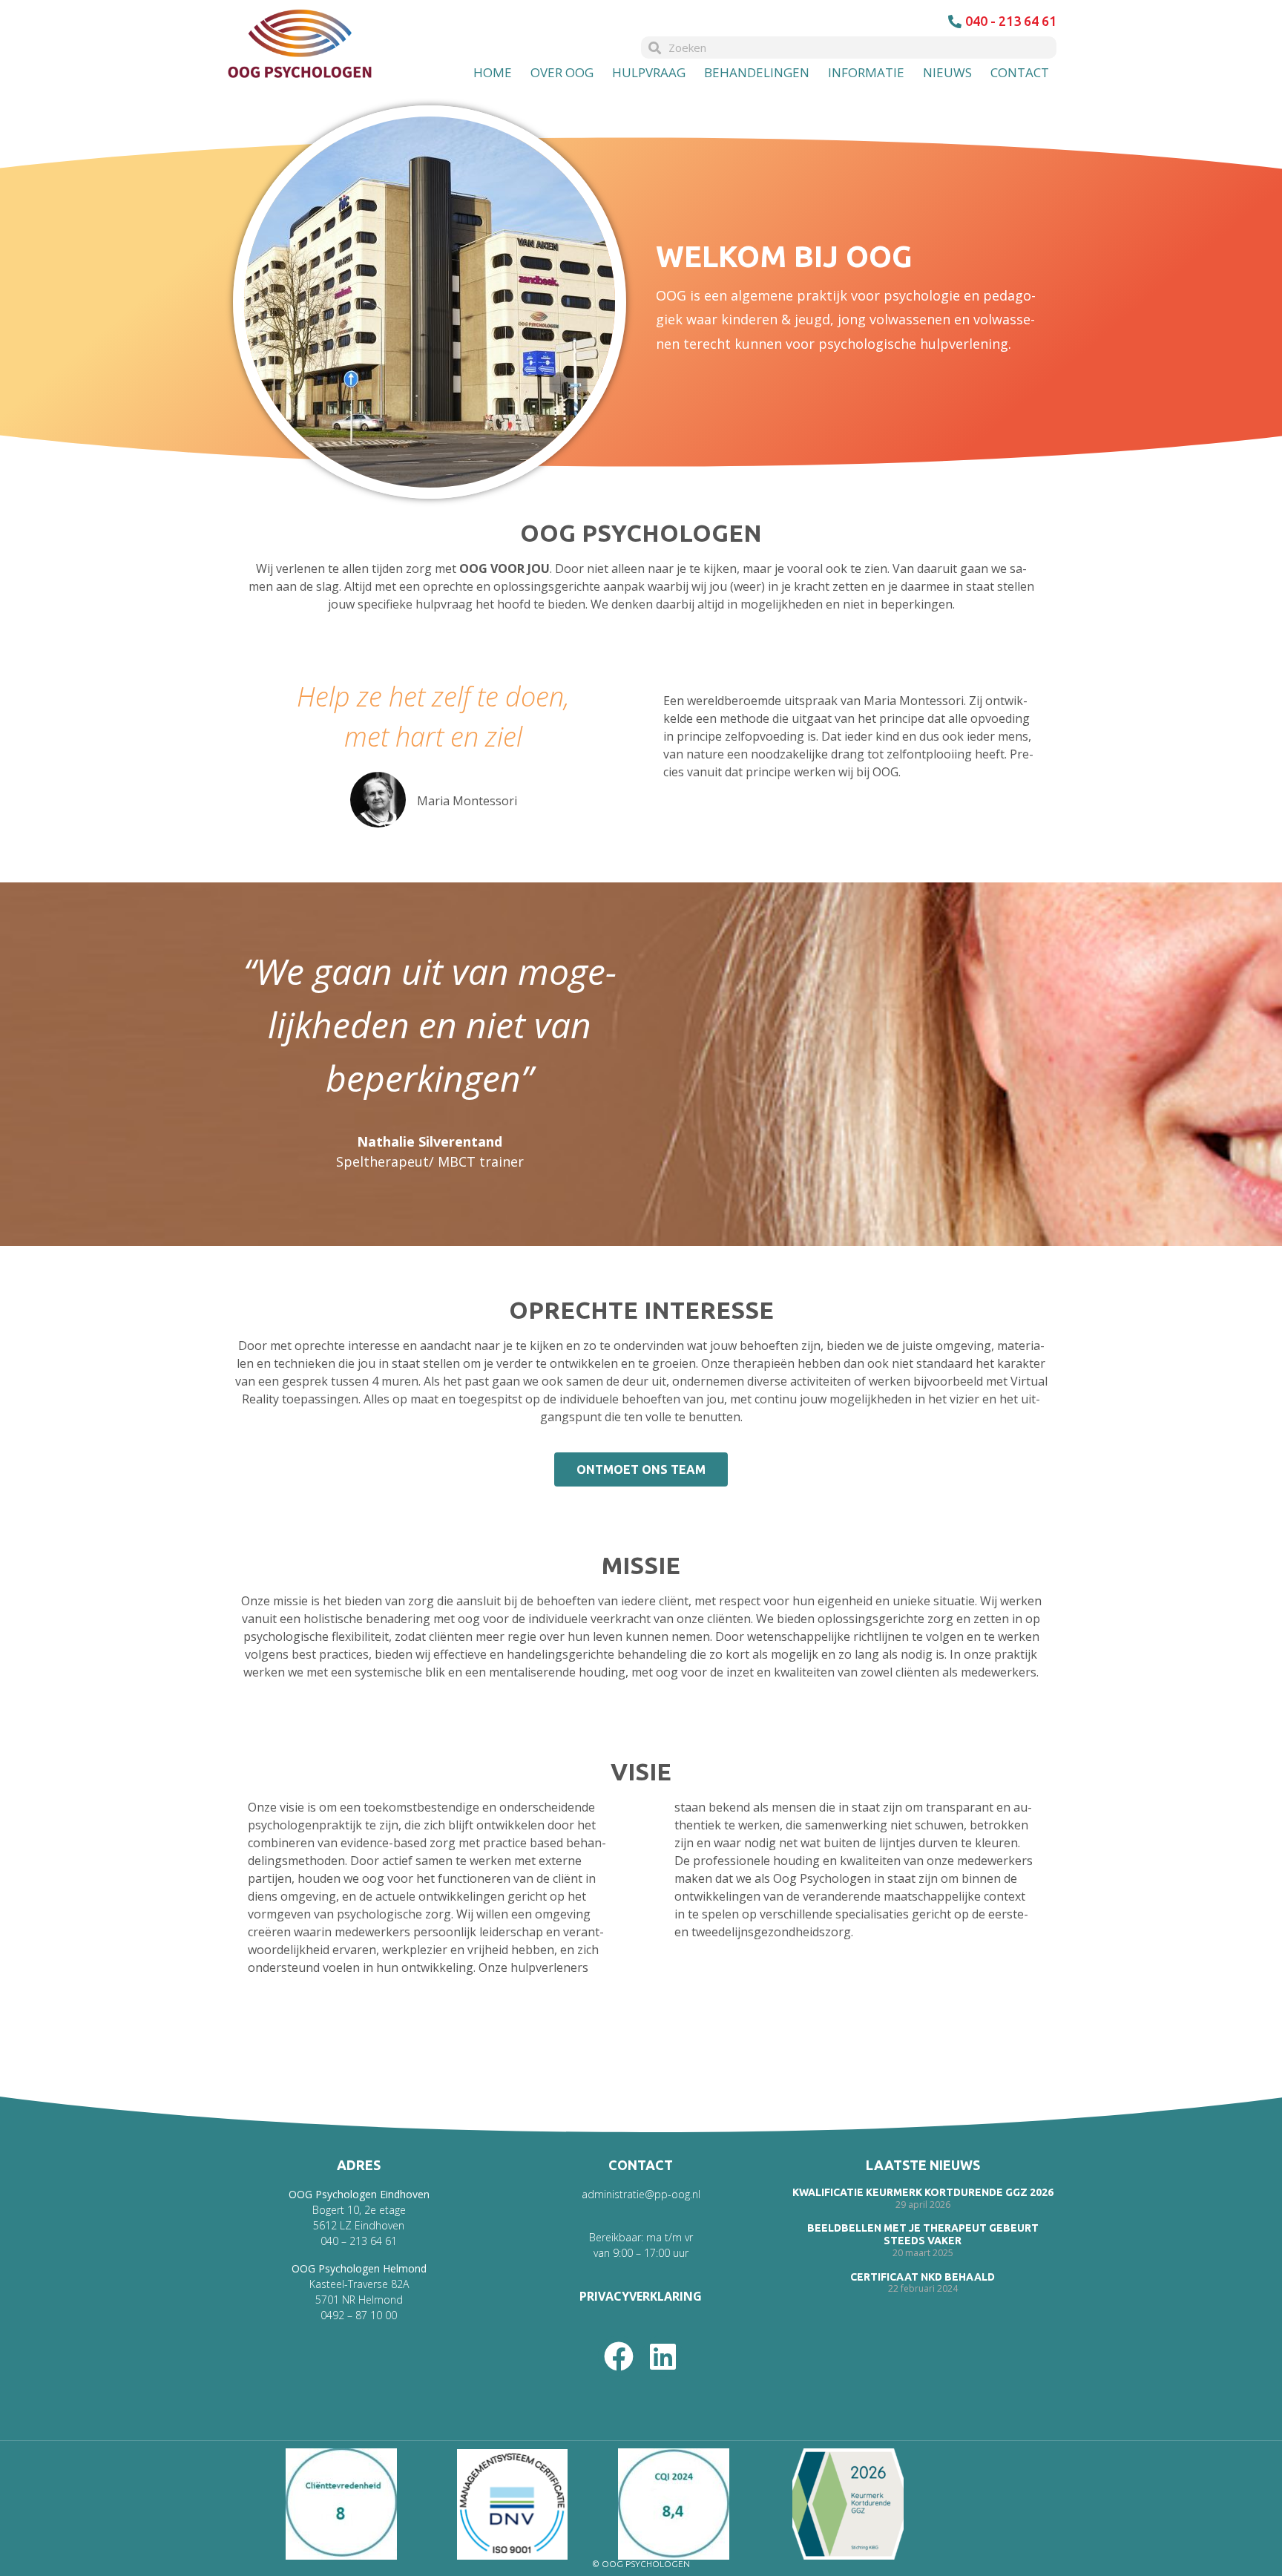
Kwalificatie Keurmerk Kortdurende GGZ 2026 (923, 2192)
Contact (1020, 72)
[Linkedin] (663, 2356)
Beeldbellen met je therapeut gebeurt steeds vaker (923, 2235)
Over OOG (562, 72)
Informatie (866, 72)
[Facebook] (619, 2356)
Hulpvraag (649, 72)
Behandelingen (757, 72)
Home (493, 72)
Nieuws (947, 72)
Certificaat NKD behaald (923, 2277)
